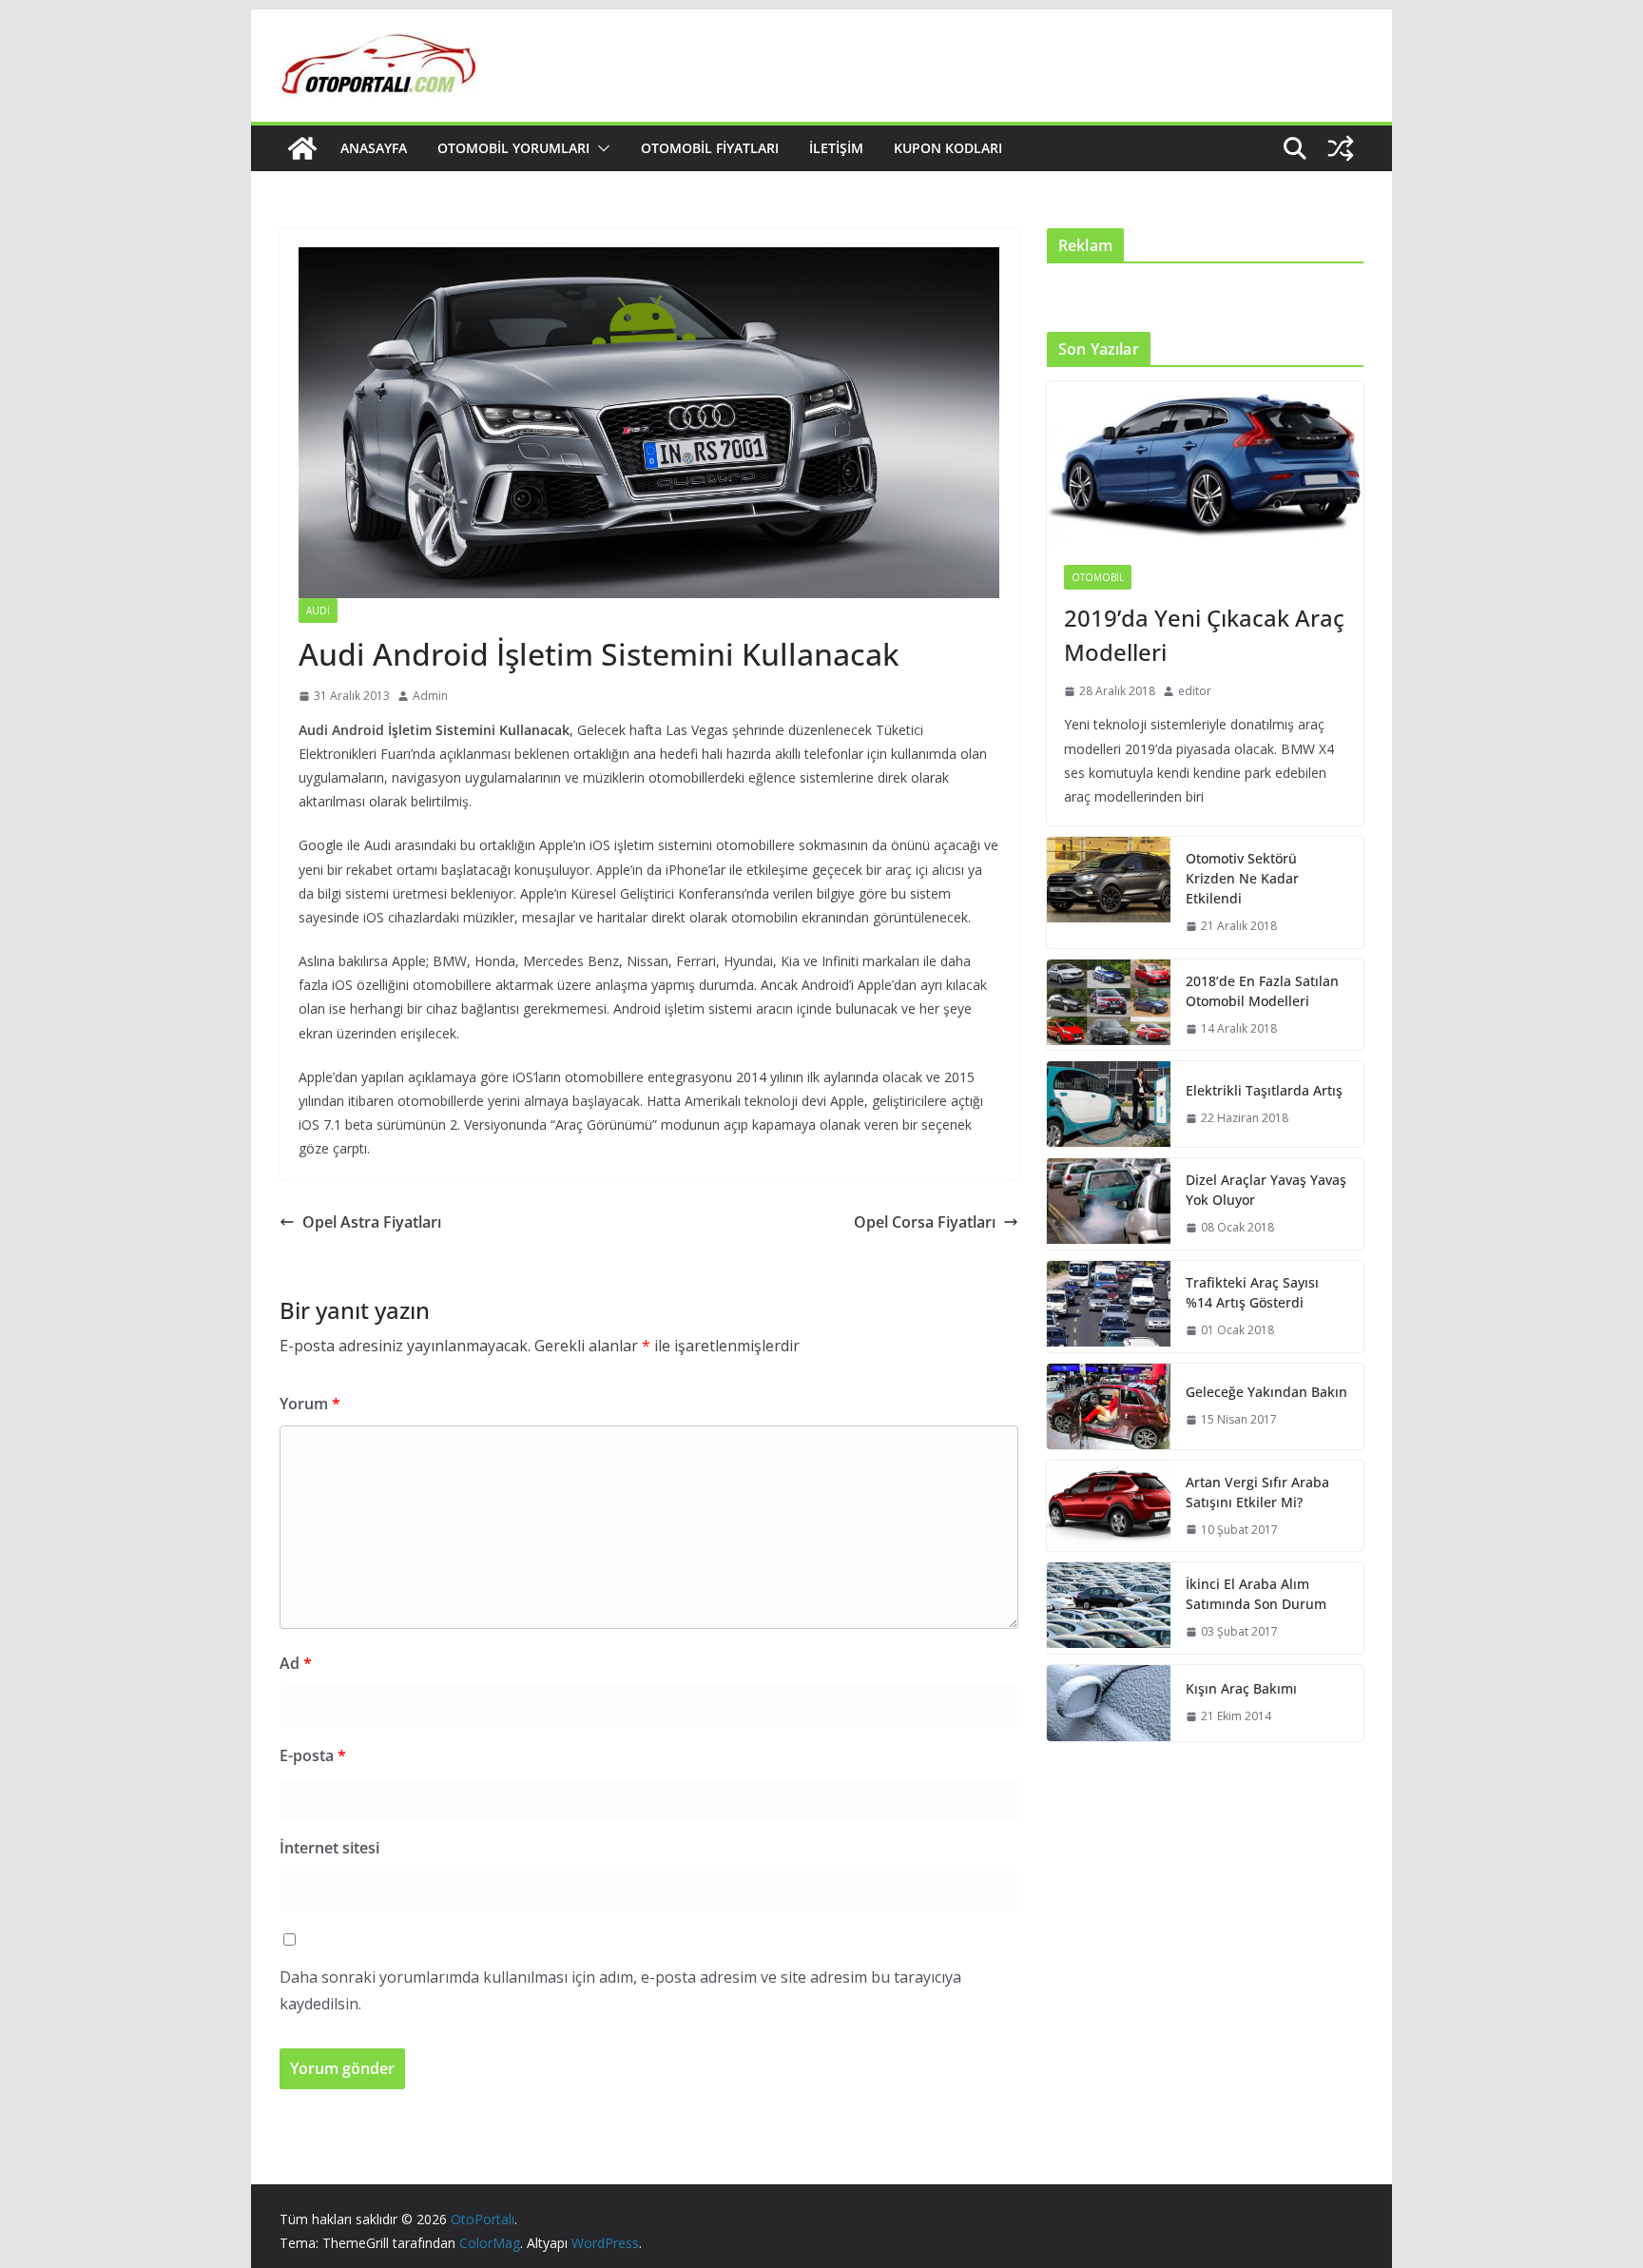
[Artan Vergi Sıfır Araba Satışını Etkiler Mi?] (1109, 1506)
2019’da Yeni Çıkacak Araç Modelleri (1204, 635)
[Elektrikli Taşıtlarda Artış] (1109, 1104)
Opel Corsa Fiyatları (925, 1222)
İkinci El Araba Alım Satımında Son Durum (1256, 1594)
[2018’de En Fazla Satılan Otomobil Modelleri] (1109, 1005)
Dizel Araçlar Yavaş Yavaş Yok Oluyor (1266, 1190)
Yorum (310, 1404)
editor (1195, 691)
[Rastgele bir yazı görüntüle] (1341, 148)
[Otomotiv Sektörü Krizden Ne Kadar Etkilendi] (1109, 892)
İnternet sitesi (329, 1848)
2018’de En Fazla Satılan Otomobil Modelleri (1262, 991)
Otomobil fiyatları (710, 148)
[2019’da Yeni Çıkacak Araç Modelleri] (1205, 465)
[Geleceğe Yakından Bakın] (1109, 1406)
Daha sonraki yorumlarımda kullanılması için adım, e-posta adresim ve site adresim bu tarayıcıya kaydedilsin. (620, 1991)
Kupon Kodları (948, 148)
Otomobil (1098, 577)
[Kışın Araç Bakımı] (1109, 1703)
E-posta (313, 1755)
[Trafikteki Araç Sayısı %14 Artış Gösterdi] (1109, 1307)
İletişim (836, 148)
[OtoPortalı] (302, 148)
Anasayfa (374, 148)
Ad (296, 1663)
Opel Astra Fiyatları (372, 1222)
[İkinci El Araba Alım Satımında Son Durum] (1109, 1608)
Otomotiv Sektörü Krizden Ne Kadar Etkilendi (1242, 878)
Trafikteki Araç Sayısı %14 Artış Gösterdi (1252, 1292)
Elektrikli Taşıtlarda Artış (1264, 1090)
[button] (600, 148)
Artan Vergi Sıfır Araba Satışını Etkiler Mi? (1257, 1492)
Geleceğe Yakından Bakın (1266, 1392)
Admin (430, 696)
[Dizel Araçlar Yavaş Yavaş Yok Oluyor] (1109, 1204)
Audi (318, 611)
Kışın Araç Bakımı (1241, 1688)
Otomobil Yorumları (513, 148)
